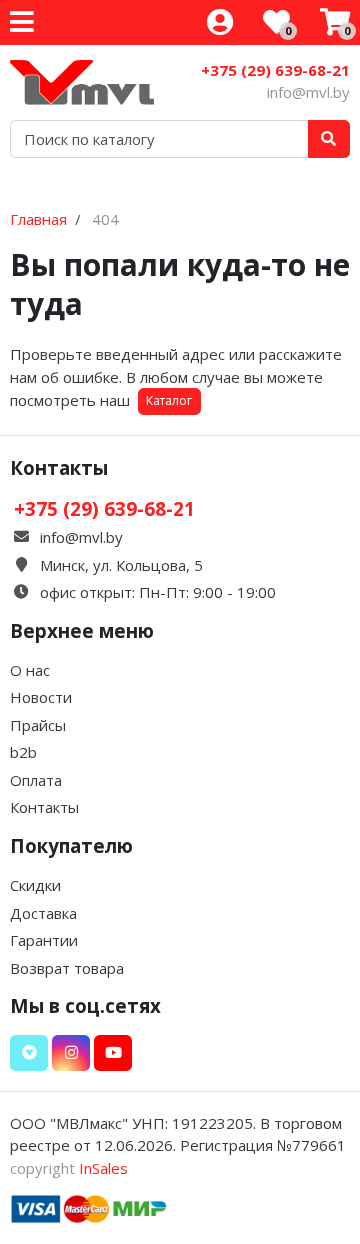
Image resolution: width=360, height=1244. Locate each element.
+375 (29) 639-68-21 (275, 70)
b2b (23, 752)
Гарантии (44, 940)
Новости (41, 697)
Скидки (35, 885)
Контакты (44, 807)
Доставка (43, 913)
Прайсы (38, 725)
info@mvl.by (308, 92)
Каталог (169, 400)
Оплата (36, 780)
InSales (103, 1168)
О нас (30, 670)
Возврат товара (67, 968)
